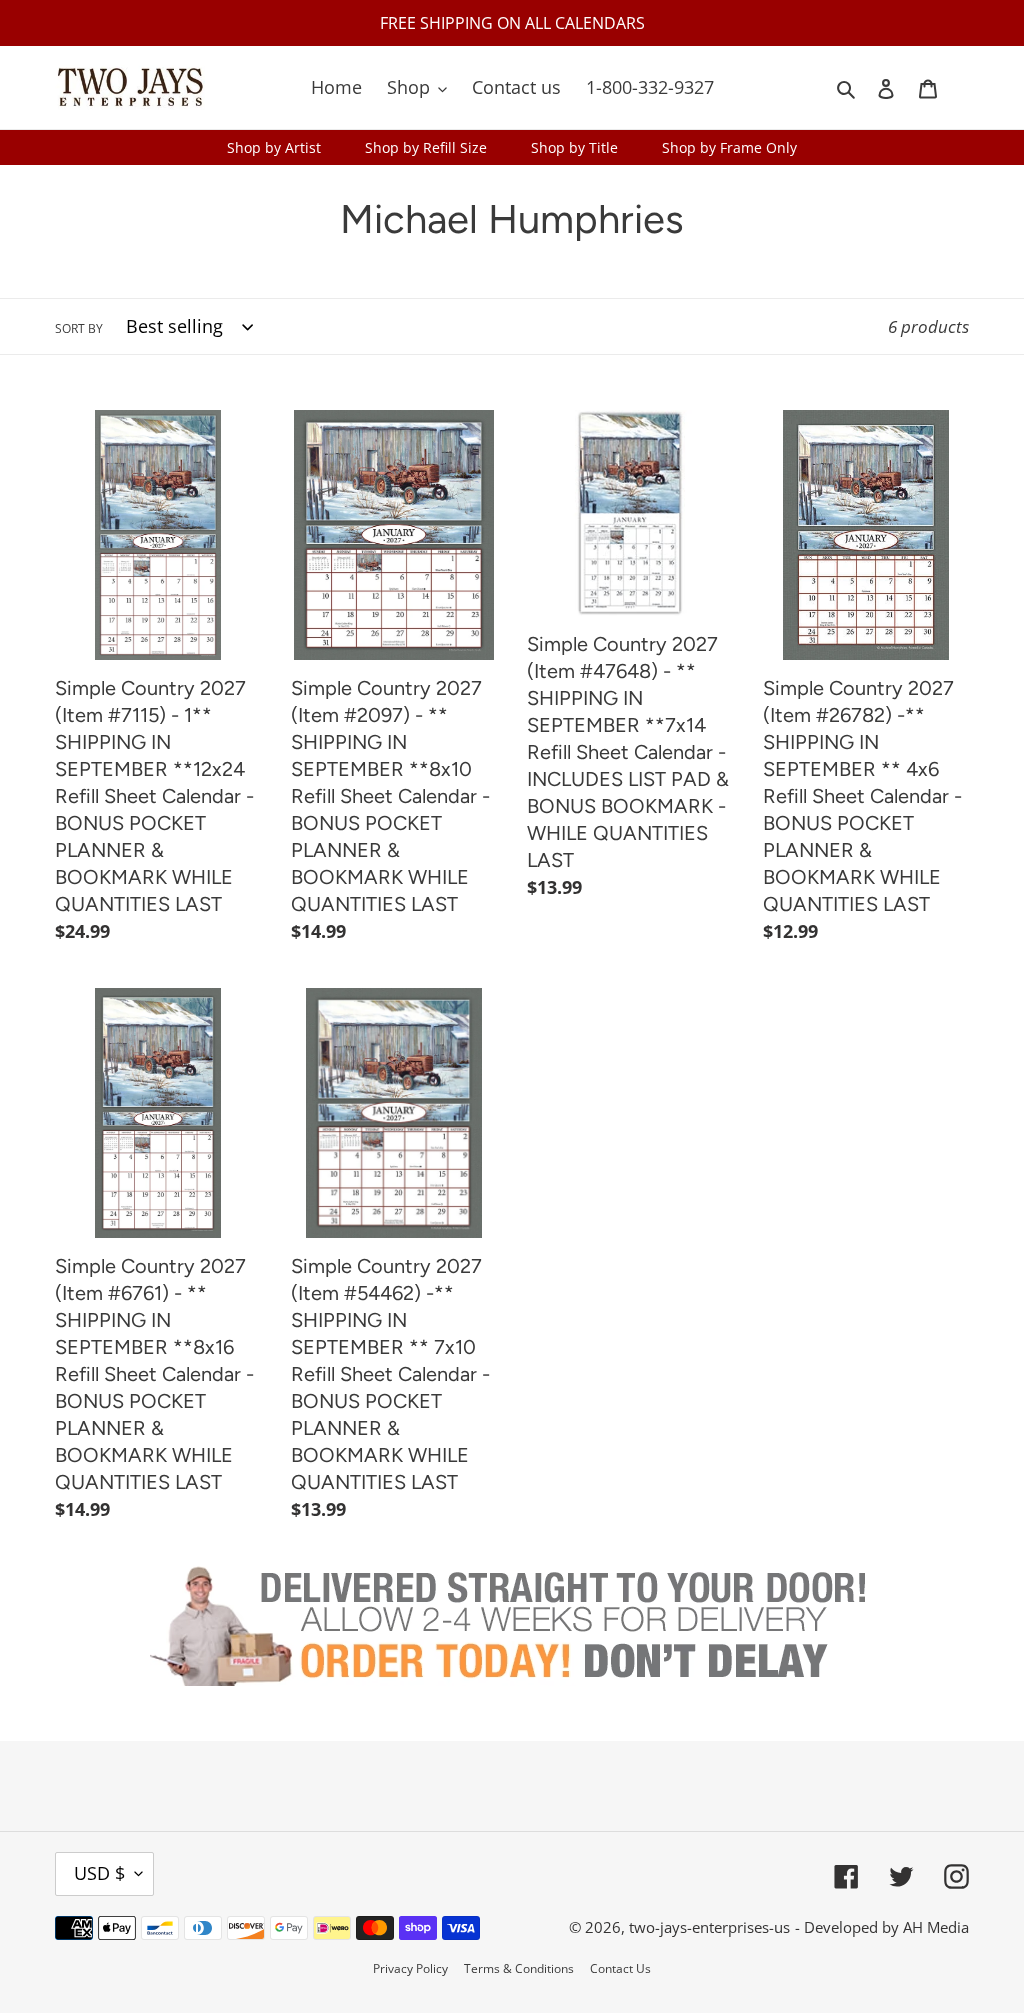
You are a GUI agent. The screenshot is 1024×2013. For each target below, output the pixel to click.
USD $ (99, 1873)
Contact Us (620, 1968)
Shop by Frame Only (729, 147)
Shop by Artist (274, 147)
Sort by (79, 328)
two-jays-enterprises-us (709, 1927)
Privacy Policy (410, 1968)
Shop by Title (574, 147)
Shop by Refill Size (426, 147)
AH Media (936, 1927)
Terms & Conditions (519, 1968)
